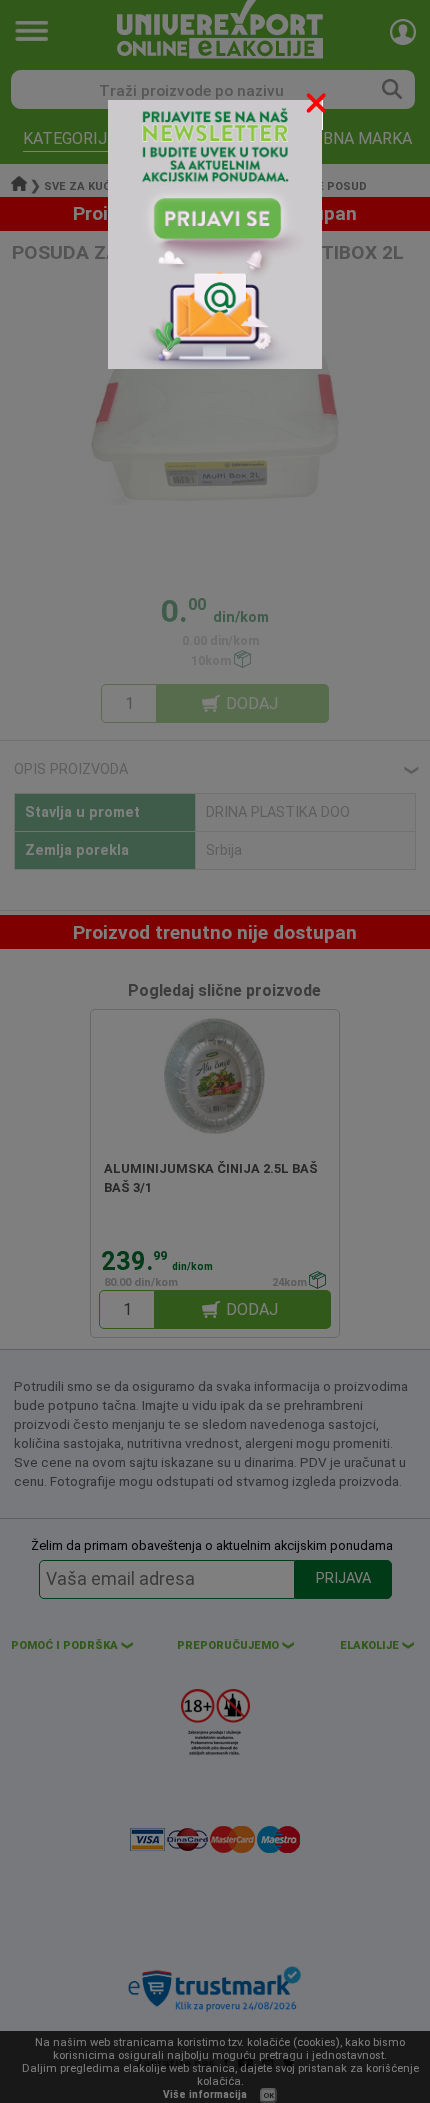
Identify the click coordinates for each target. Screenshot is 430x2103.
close (318, 106)
